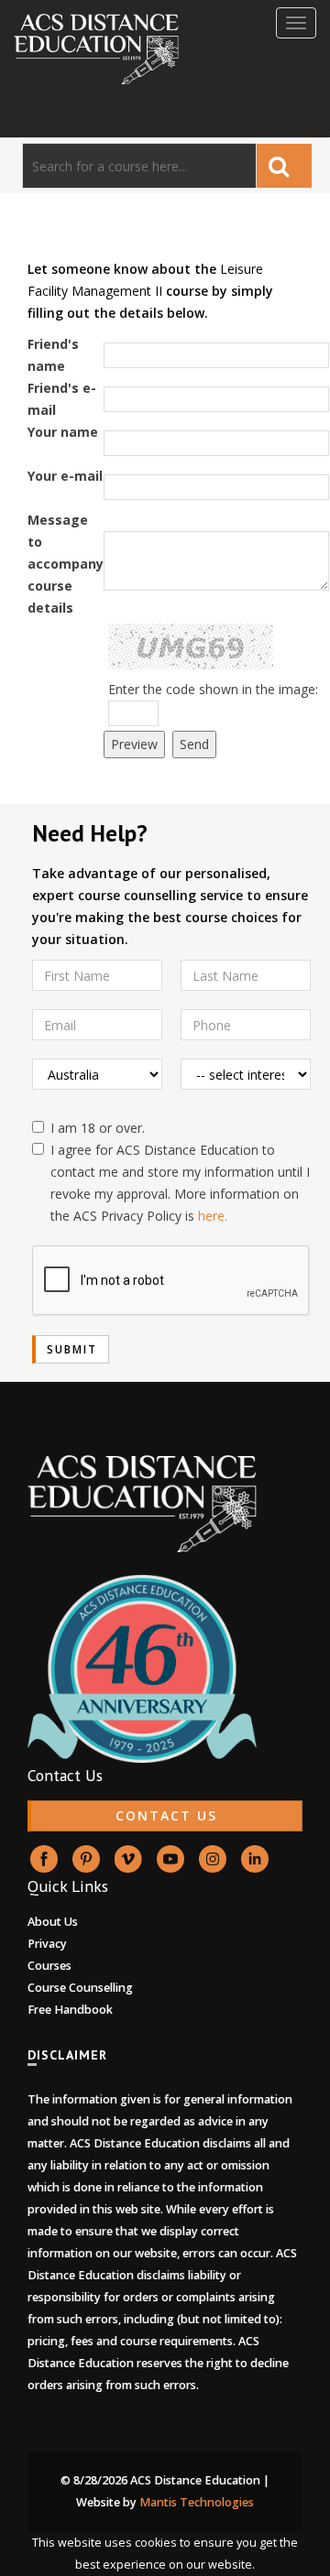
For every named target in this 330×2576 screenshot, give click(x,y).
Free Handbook (70, 2010)
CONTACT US (166, 1815)
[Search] (284, 166)
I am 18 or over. (98, 1128)
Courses (49, 1966)
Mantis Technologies (197, 2502)
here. (213, 1216)
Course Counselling (80, 1988)
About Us (53, 1922)
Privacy (47, 1944)
